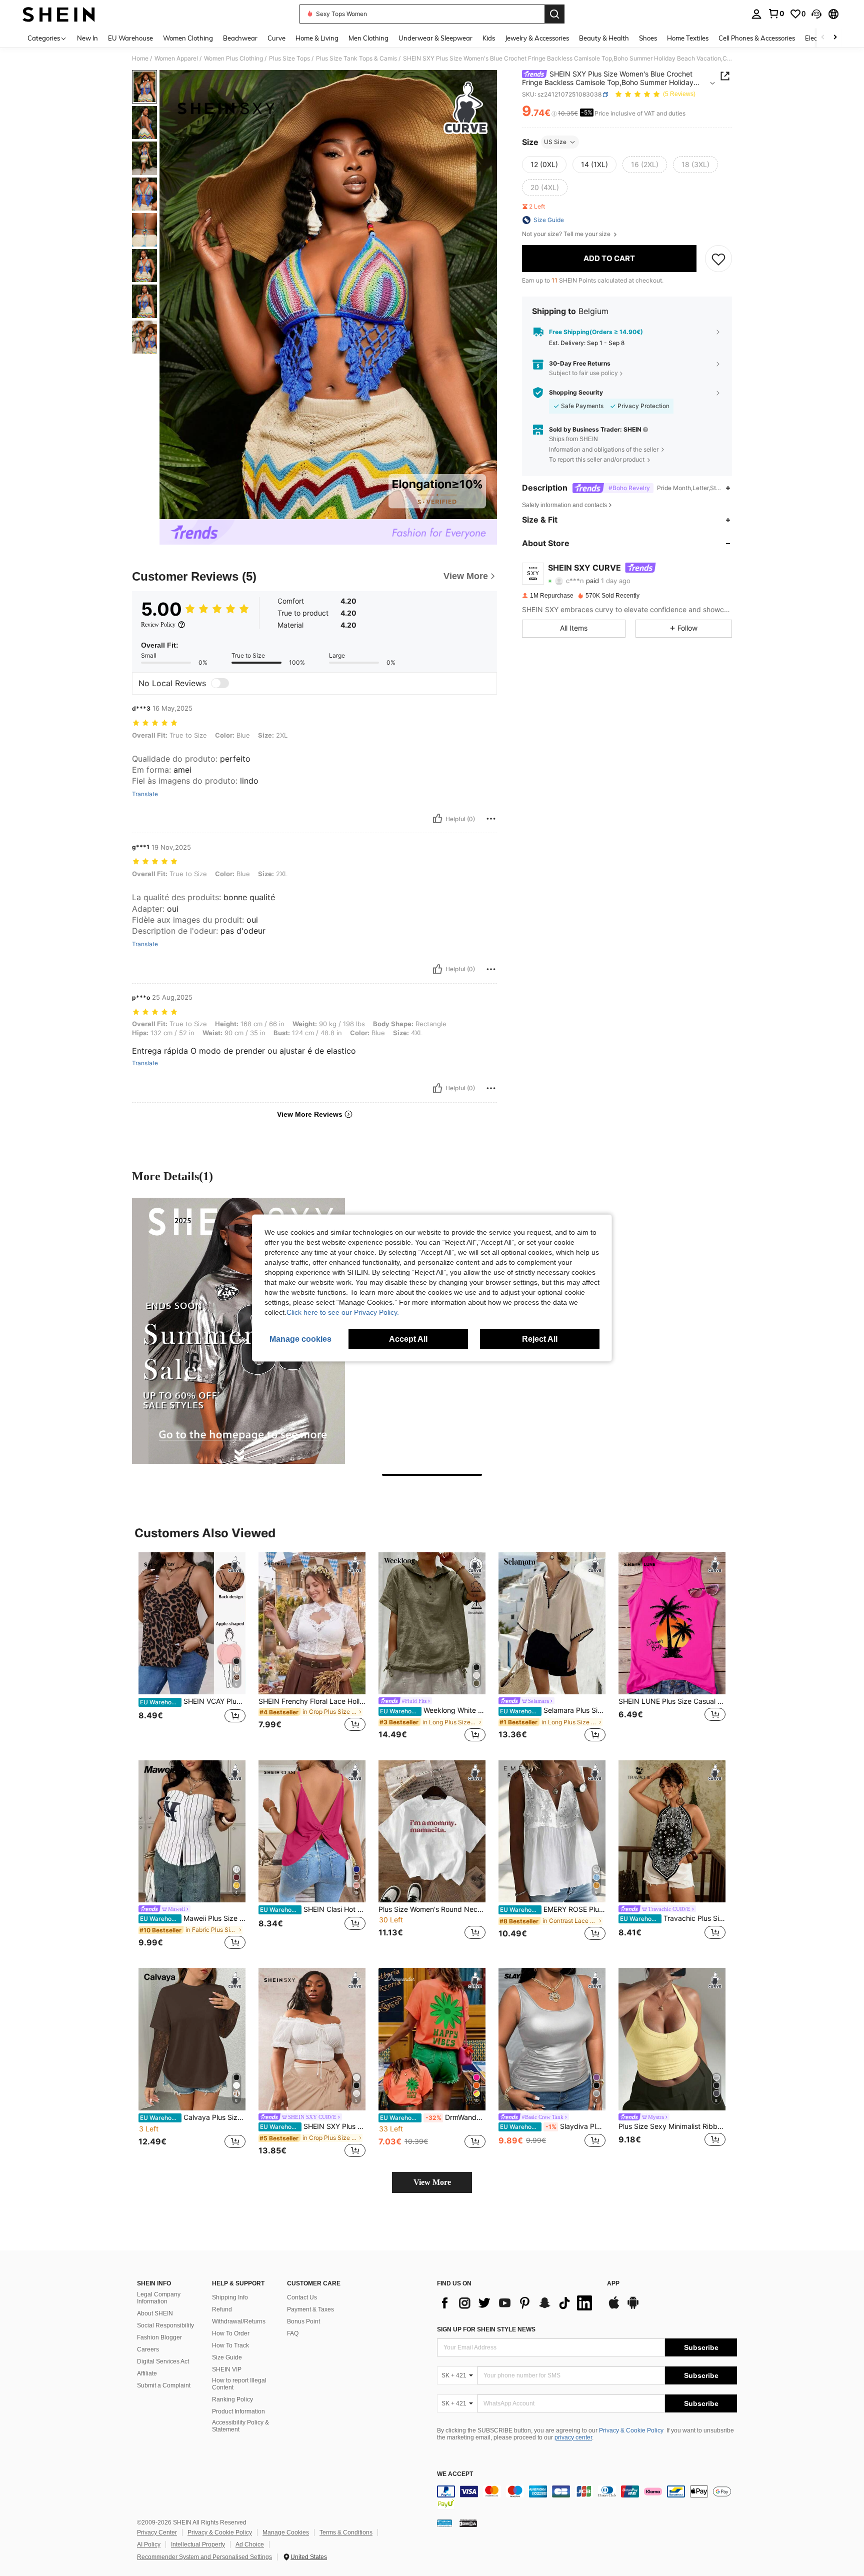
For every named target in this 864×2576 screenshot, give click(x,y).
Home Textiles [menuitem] (688, 38)
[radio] (544, 165)
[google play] (633, 2307)
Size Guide (227, 2357)
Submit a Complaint (164, 2385)
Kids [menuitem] (489, 38)
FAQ (293, 2333)
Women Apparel (176, 59)
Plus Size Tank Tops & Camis (356, 59)
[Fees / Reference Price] (554, 114)
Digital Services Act (163, 2361)
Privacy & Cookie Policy (631, 2430)
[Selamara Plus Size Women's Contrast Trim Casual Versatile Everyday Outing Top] (552, 1624)
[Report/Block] (491, 819)
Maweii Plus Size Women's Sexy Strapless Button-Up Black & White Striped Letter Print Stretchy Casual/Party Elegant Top (193, 1918)
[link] (776, 14)
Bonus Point (303, 2321)
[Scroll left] (823, 38)
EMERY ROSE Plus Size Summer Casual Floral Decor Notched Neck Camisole (553, 1909)
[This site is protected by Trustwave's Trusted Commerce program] (444, 2523)
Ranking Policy (232, 2399)
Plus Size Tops (289, 59)
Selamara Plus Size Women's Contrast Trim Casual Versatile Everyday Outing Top (553, 1710)
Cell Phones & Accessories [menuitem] (757, 38)
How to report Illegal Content (239, 2384)
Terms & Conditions (346, 2532)
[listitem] (192, 1648)
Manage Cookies (286, 2532)
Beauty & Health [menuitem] (604, 38)
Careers (148, 2349)
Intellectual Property (198, 2544)
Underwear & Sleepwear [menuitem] (435, 38)
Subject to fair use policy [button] (583, 373)
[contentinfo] (587, 2497)
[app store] (614, 2307)
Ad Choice (250, 2544)
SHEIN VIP (227, 2369)
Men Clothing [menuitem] (368, 38)
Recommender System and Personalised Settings (204, 2557)
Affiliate (147, 2373)
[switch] (220, 683)
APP (613, 2284)
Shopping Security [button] (576, 393)
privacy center (573, 2437)
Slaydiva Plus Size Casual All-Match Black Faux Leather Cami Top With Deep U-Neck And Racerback (553, 2126)
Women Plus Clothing (233, 59)
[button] (816, 14)
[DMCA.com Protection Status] (468, 2523)
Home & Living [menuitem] (317, 38)
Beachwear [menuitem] (240, 38)
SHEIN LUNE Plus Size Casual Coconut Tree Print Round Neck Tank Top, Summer (672, 1701)
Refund (222, 2309)
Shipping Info (230, 2297)
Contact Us (302, 2297)
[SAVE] (718, 259)
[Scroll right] (835, 38)
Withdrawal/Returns (239, 2321)
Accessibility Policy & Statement (240, 2426)
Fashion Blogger (159, 2337)
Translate (145, 794)
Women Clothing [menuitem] (188, 38)
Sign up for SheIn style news (486, 2329)
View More (432, 2182)
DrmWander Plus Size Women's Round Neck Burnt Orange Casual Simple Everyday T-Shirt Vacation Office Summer (433, 2117)
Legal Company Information (159, 2298)
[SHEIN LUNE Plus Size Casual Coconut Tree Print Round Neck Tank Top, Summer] (672, 1624)
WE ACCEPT (455, 2474)
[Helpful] (437, 819)
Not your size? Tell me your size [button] (567, 234)
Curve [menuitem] (276, 38)
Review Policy (158, 625)
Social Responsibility (165, 2325)
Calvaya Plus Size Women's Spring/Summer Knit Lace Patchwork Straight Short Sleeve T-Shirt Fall (193, 2117)
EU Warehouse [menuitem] (130, 38)
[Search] (554, 14)
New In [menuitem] (87, 38)
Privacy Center (157, 2532)
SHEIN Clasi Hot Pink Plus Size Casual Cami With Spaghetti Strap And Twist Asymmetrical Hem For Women (313, 1909)
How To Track (230, 2345)
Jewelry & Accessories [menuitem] (537, 38)
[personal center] (756, 14)
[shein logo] (59, 14)
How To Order (231, 2333)
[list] (517, 2303)
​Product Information (238, 2411)
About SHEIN (155, 2313)
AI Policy (149, 2544)
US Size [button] (555, 142)
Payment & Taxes (310, 2309)
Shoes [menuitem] (648, 38)
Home (140, 59)
